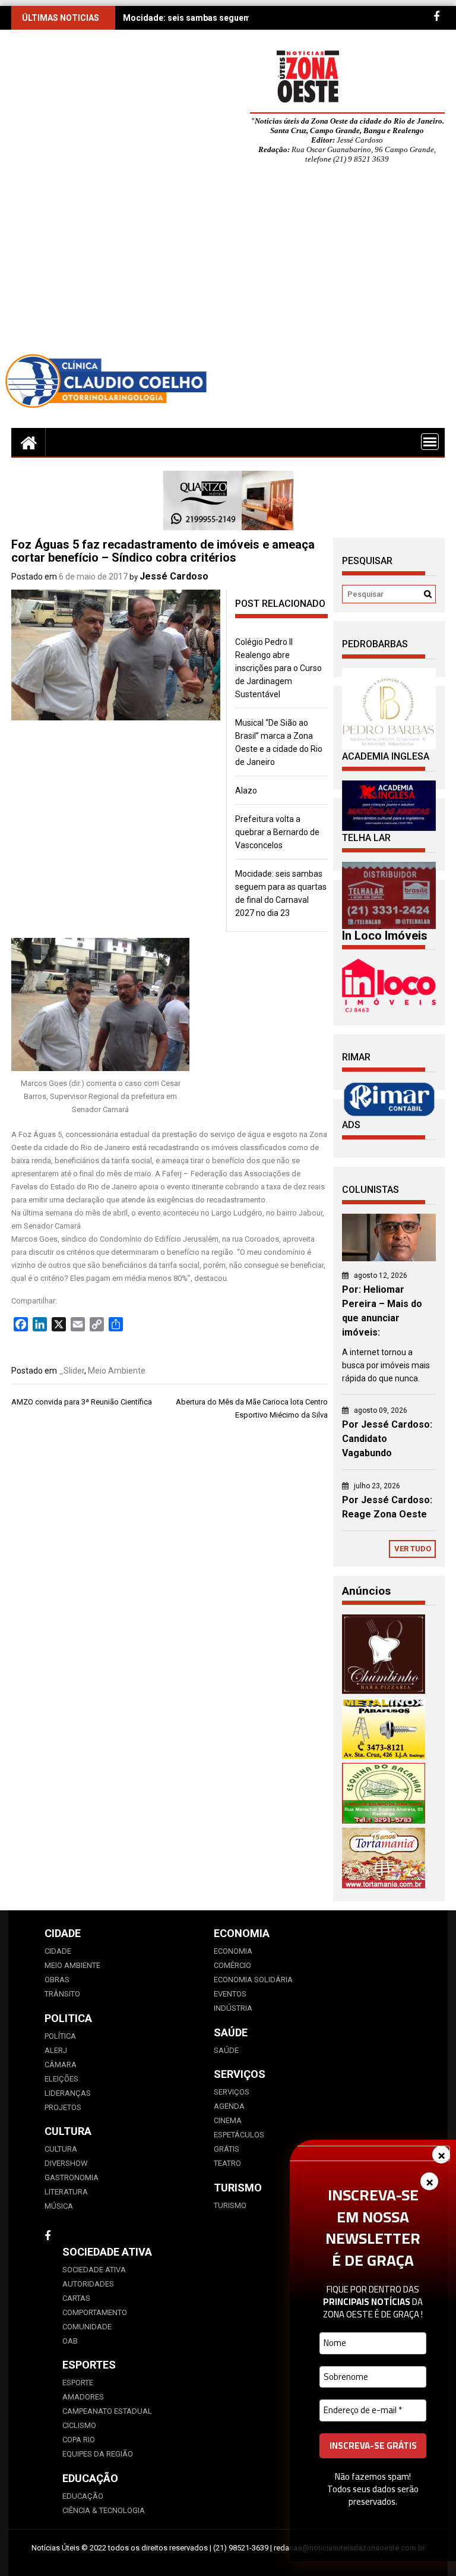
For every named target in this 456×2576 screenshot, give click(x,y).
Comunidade (87, 2327)
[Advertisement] (228, 262)
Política (60, 2036)
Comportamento (95, 2312)
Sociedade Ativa (94, 2270)
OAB (70, 2341)
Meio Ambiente (117, 1371)
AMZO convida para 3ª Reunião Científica (82, 1402)
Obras (57, 1980)
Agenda (229, 2106)
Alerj (56, 2050)
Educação (83, 2496)
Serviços (232, 2092)
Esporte (78, 2383)
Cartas (76, 2298)
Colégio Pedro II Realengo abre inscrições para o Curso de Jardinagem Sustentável (278, 668)
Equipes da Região (98, 2454)
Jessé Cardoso (174, 576)
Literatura (66, 2192)
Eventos (230, 1994)
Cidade (58, 1951)
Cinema (228, 2120)
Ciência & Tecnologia (104, 2510)
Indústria (233, 2008)
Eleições (61, 2079)
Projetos (63, 2107)
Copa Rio (79, 2440)
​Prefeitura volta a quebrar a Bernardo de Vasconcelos (277, 832)
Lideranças (68, 2093)
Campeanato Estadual (107, 2411)
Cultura (61, 2149)
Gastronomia (72, 2177)
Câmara (61, 2065)
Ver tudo (413, 1549)
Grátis (227, 2149)
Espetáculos (239, 2135)
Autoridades (88, 2284)
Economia (233, 1951)
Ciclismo (79, 2425)
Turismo (230, 2205)
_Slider (72, 1371)
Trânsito (62, 1994)
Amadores (83, 2397)
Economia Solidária (253, 1980)
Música (59, 2206)
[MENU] (430, 442)
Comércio (232, 1965)
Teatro (227, 2163)
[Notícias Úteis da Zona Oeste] (28, 442)
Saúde (226, 2050)
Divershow (66, 2163)
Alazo (246, 791)
